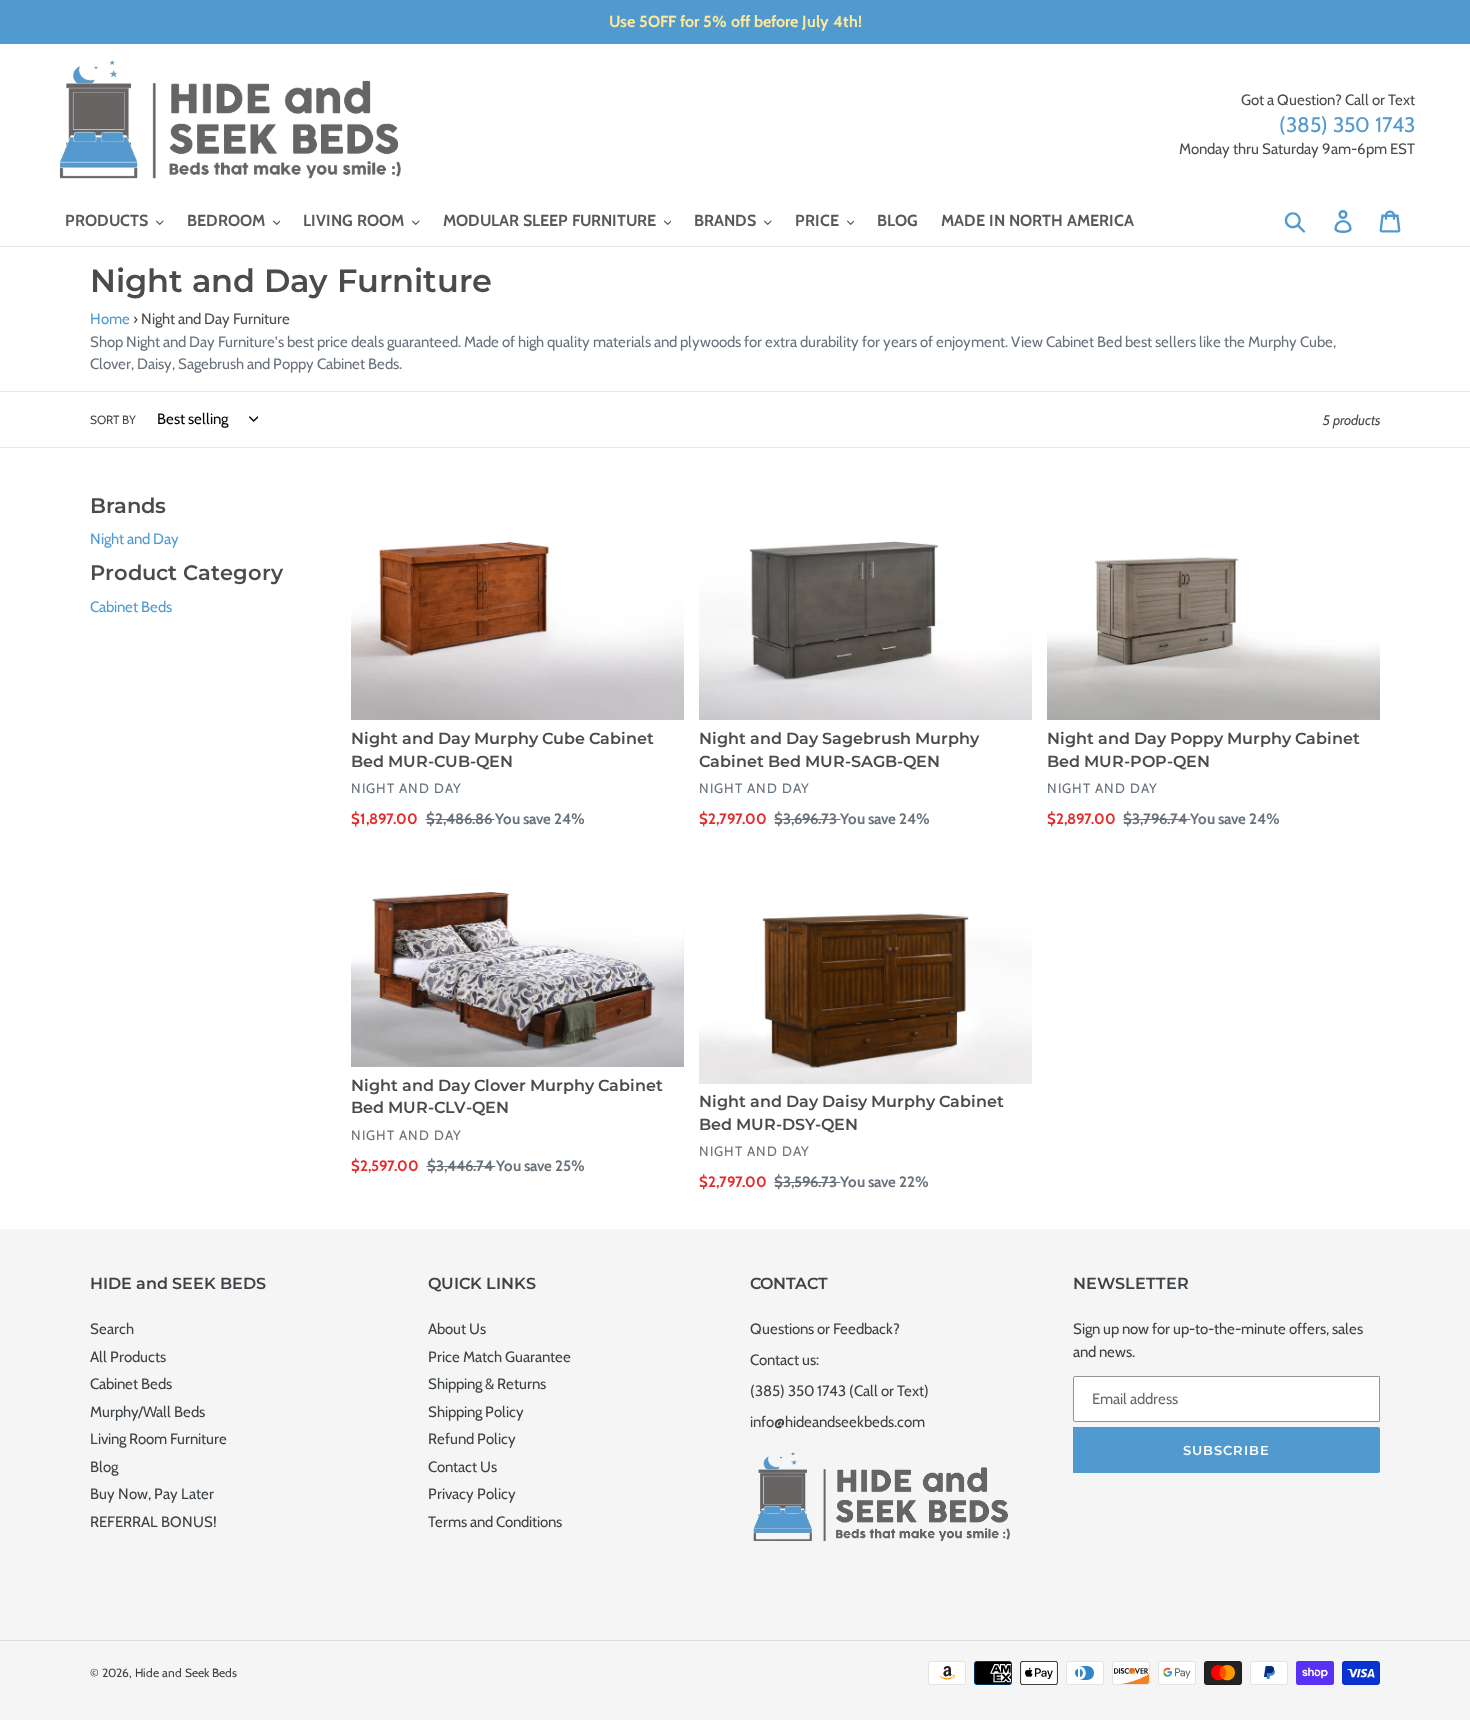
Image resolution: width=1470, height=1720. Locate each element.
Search (112, 1329)
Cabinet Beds (131, 607)
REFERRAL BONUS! (153, 1522)
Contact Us (462, 1467)
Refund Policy (472, 1439)
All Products (128, 1357)
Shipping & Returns (487, 1384)
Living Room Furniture (158, 1439)
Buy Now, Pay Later (152, 1494)
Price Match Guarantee (499, 1357)
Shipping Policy (476, 1412)
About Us (457, 1329)
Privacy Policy (472, 1494)
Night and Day (134, 539)
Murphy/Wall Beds (147, 1412)
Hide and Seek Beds (186, 1672)
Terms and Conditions (495, 1522)
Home (110, 319)
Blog (104, 1467)
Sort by (113, 419)
